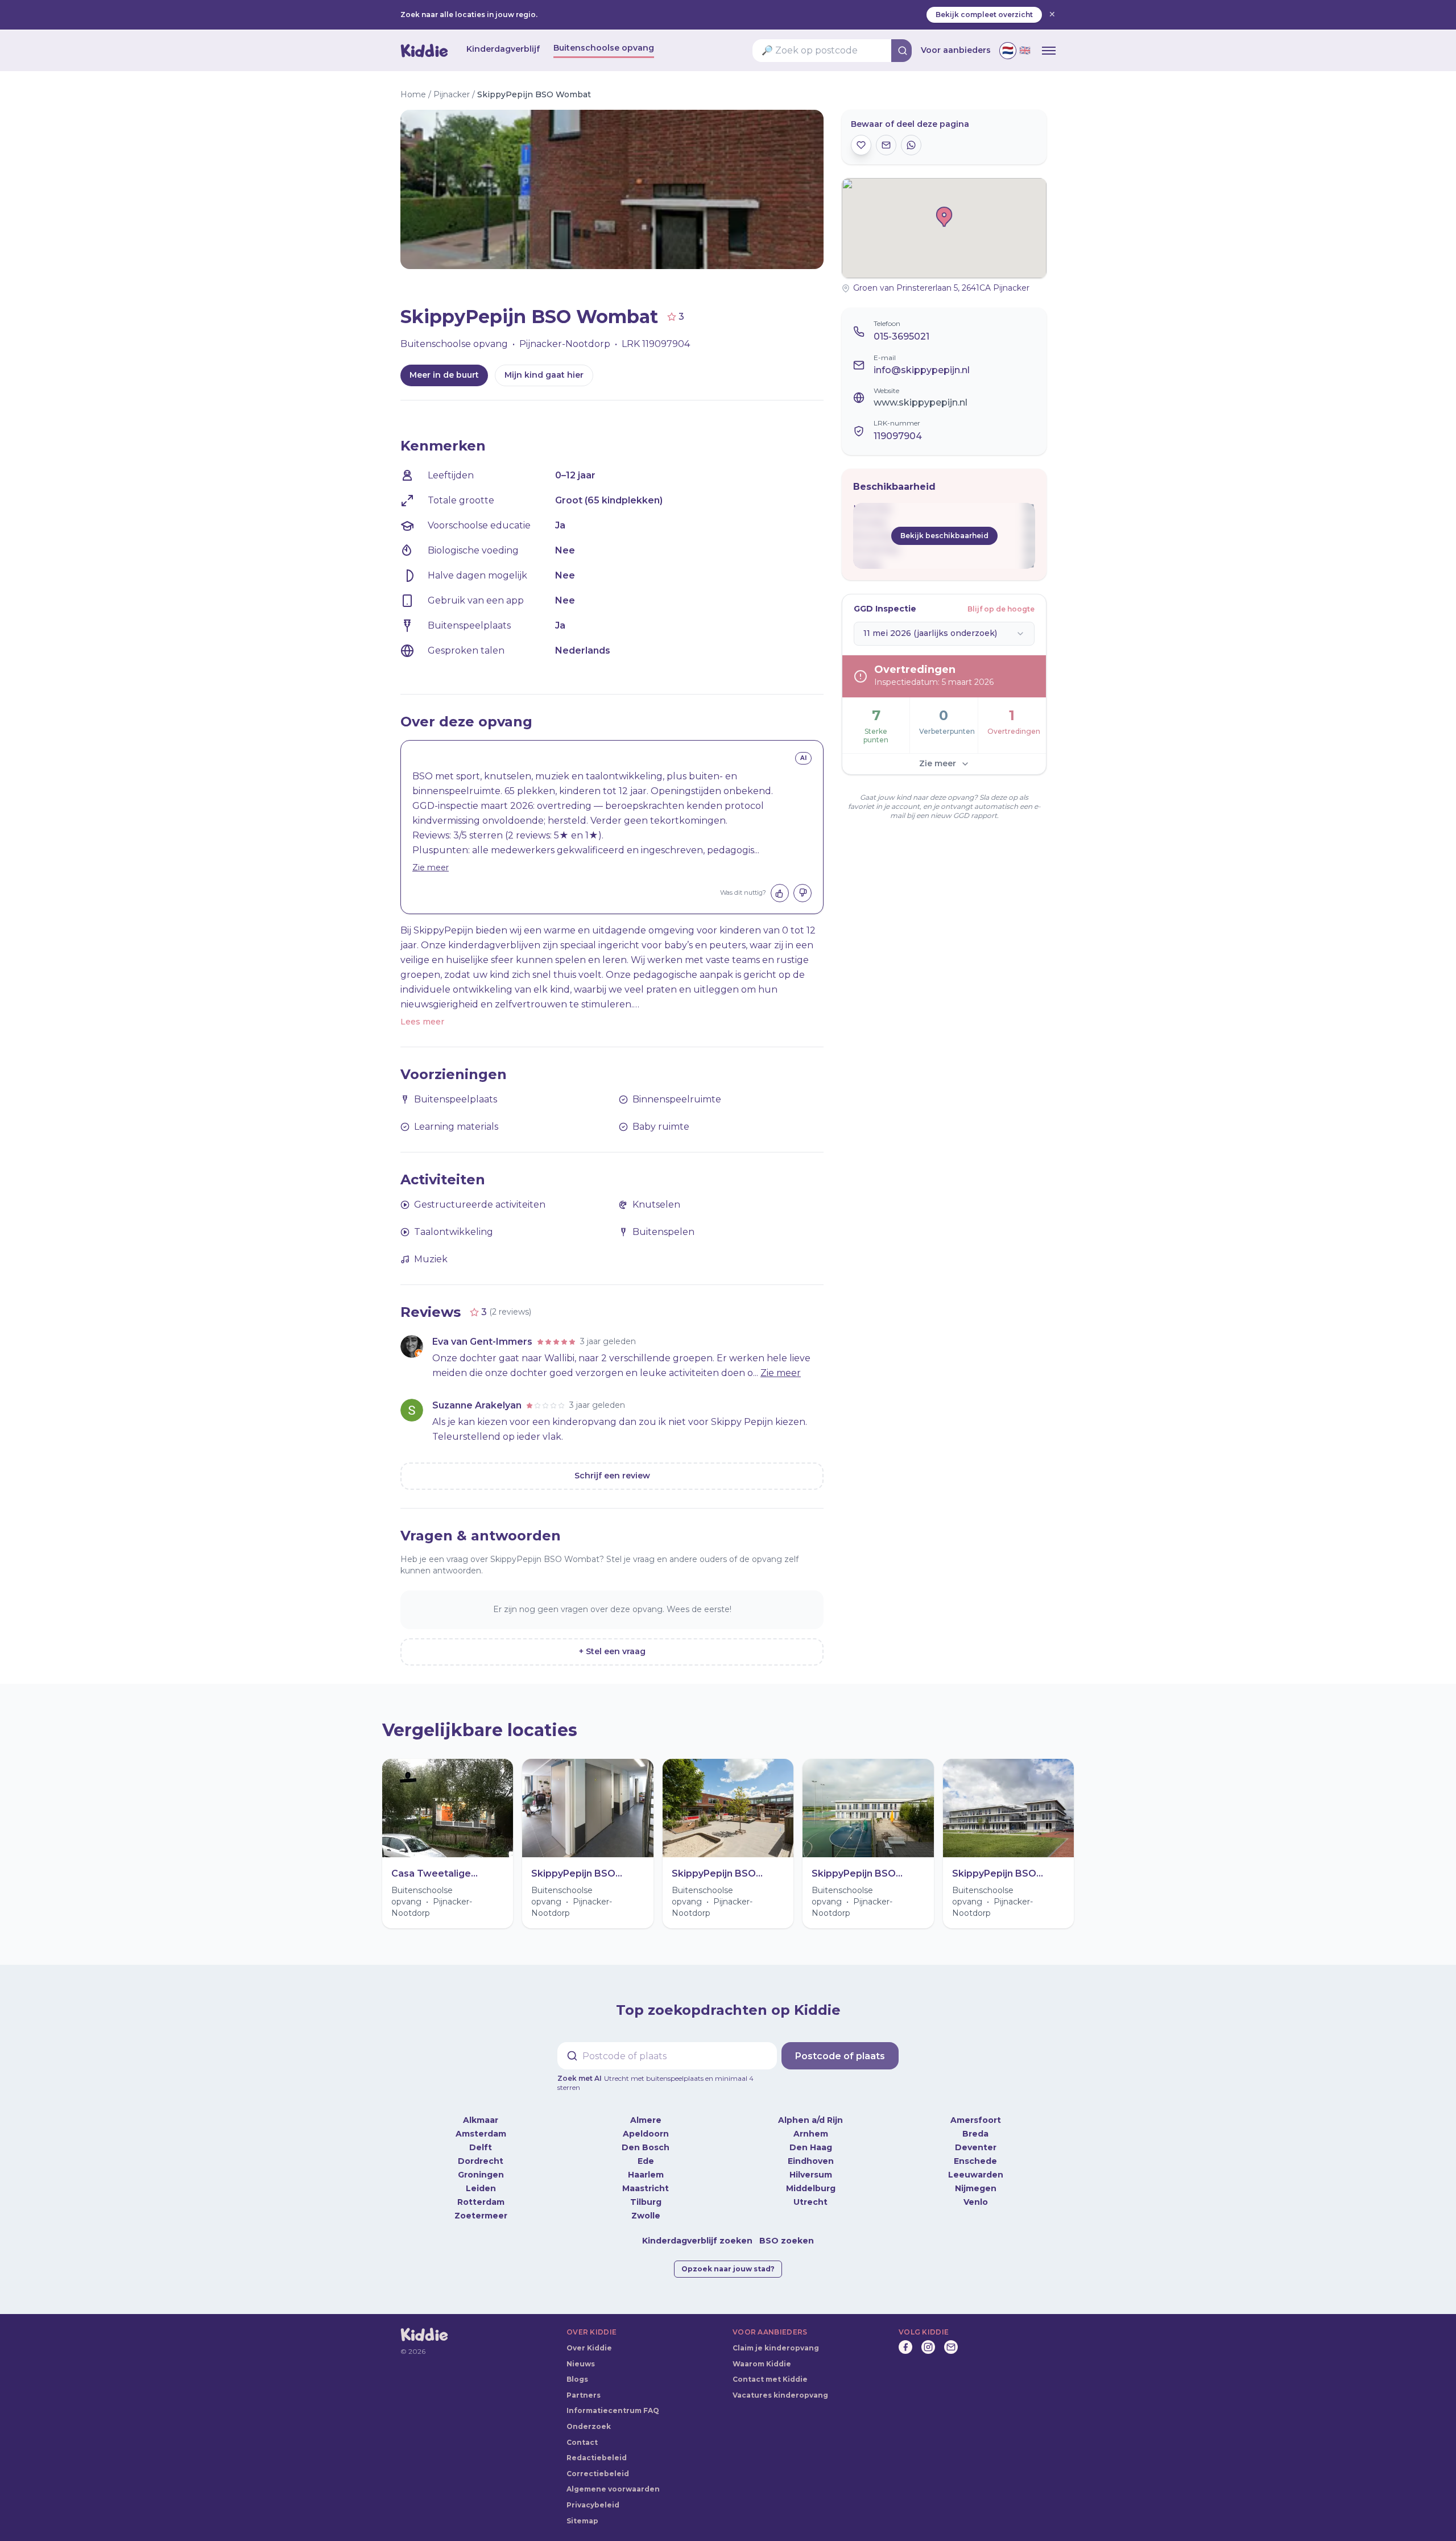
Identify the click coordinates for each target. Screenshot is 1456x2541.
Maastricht (646, 2179)
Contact (582, 2433)
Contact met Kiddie (770, 2370)
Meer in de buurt (444, 375)
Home (413, 94)
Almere (646, 2111)
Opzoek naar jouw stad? (728, 2260)
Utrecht (810, 2193)
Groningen (481, 2166)
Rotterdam (481, 2193)
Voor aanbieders (956, 50)
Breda (975, 2125)
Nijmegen (976, 2179)
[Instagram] (928, 2338)
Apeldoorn (646, 2125)
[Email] (951, 2338)
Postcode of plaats (840, 2056)
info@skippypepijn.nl (922, 370)
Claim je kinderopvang (776, 2339)
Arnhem (811, 2125)
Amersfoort (976, 2111)
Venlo (976, 2193)
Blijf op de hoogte (1001, 609)
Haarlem (646, 2166)
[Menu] (1049, 51)
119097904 (898, 436)
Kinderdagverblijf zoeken (697, 2232)
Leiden (481, 2179)
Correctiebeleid (598, 2464)
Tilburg (646, 2193)
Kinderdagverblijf (503, 49)
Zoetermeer (481, 2207)
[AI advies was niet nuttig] (803, 893)
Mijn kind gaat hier (544, 375)
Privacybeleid (593, 2496)
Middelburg (811, 2179)
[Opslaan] (861, 145)
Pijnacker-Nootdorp (565, 344)
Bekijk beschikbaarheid (944, 536)
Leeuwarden (976, 2166)
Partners (584, 2386)
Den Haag (811, 2138)
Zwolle (646, 2207)
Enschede (975, 2152)
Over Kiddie (589, 2339)
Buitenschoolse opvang (604, 48)
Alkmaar (481, 2111)
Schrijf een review (612, 1476)
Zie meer (431, 867)
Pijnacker (452, 94)
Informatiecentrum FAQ (613, 2401)
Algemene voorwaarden (613, 2480)
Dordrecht (481, 2152)
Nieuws (581, 2355)
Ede (646, 2152)
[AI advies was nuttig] (780, 893)
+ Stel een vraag (612, 1651)
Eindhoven (811, 2152)
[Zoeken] (903, 51)
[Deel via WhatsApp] (911, 145)
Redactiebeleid (597, 2449)
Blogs (577, 2370)
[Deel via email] (886, 145)
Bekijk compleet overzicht (984, 15)
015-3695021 (901, 336)
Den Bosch (646, 2138)
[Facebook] (905, 2338)
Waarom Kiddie (762, 2355)
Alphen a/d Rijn (810, 2111)
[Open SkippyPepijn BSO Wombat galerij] (506, 189)
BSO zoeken (787, 2232)
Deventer (976, 2138)
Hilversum (811, 2166)
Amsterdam (481, 2125)
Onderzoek (589, 2417)
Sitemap (582, 2512)
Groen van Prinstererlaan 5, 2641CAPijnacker (941, 288)
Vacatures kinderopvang (780, 2386)
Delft (481, 2138)
